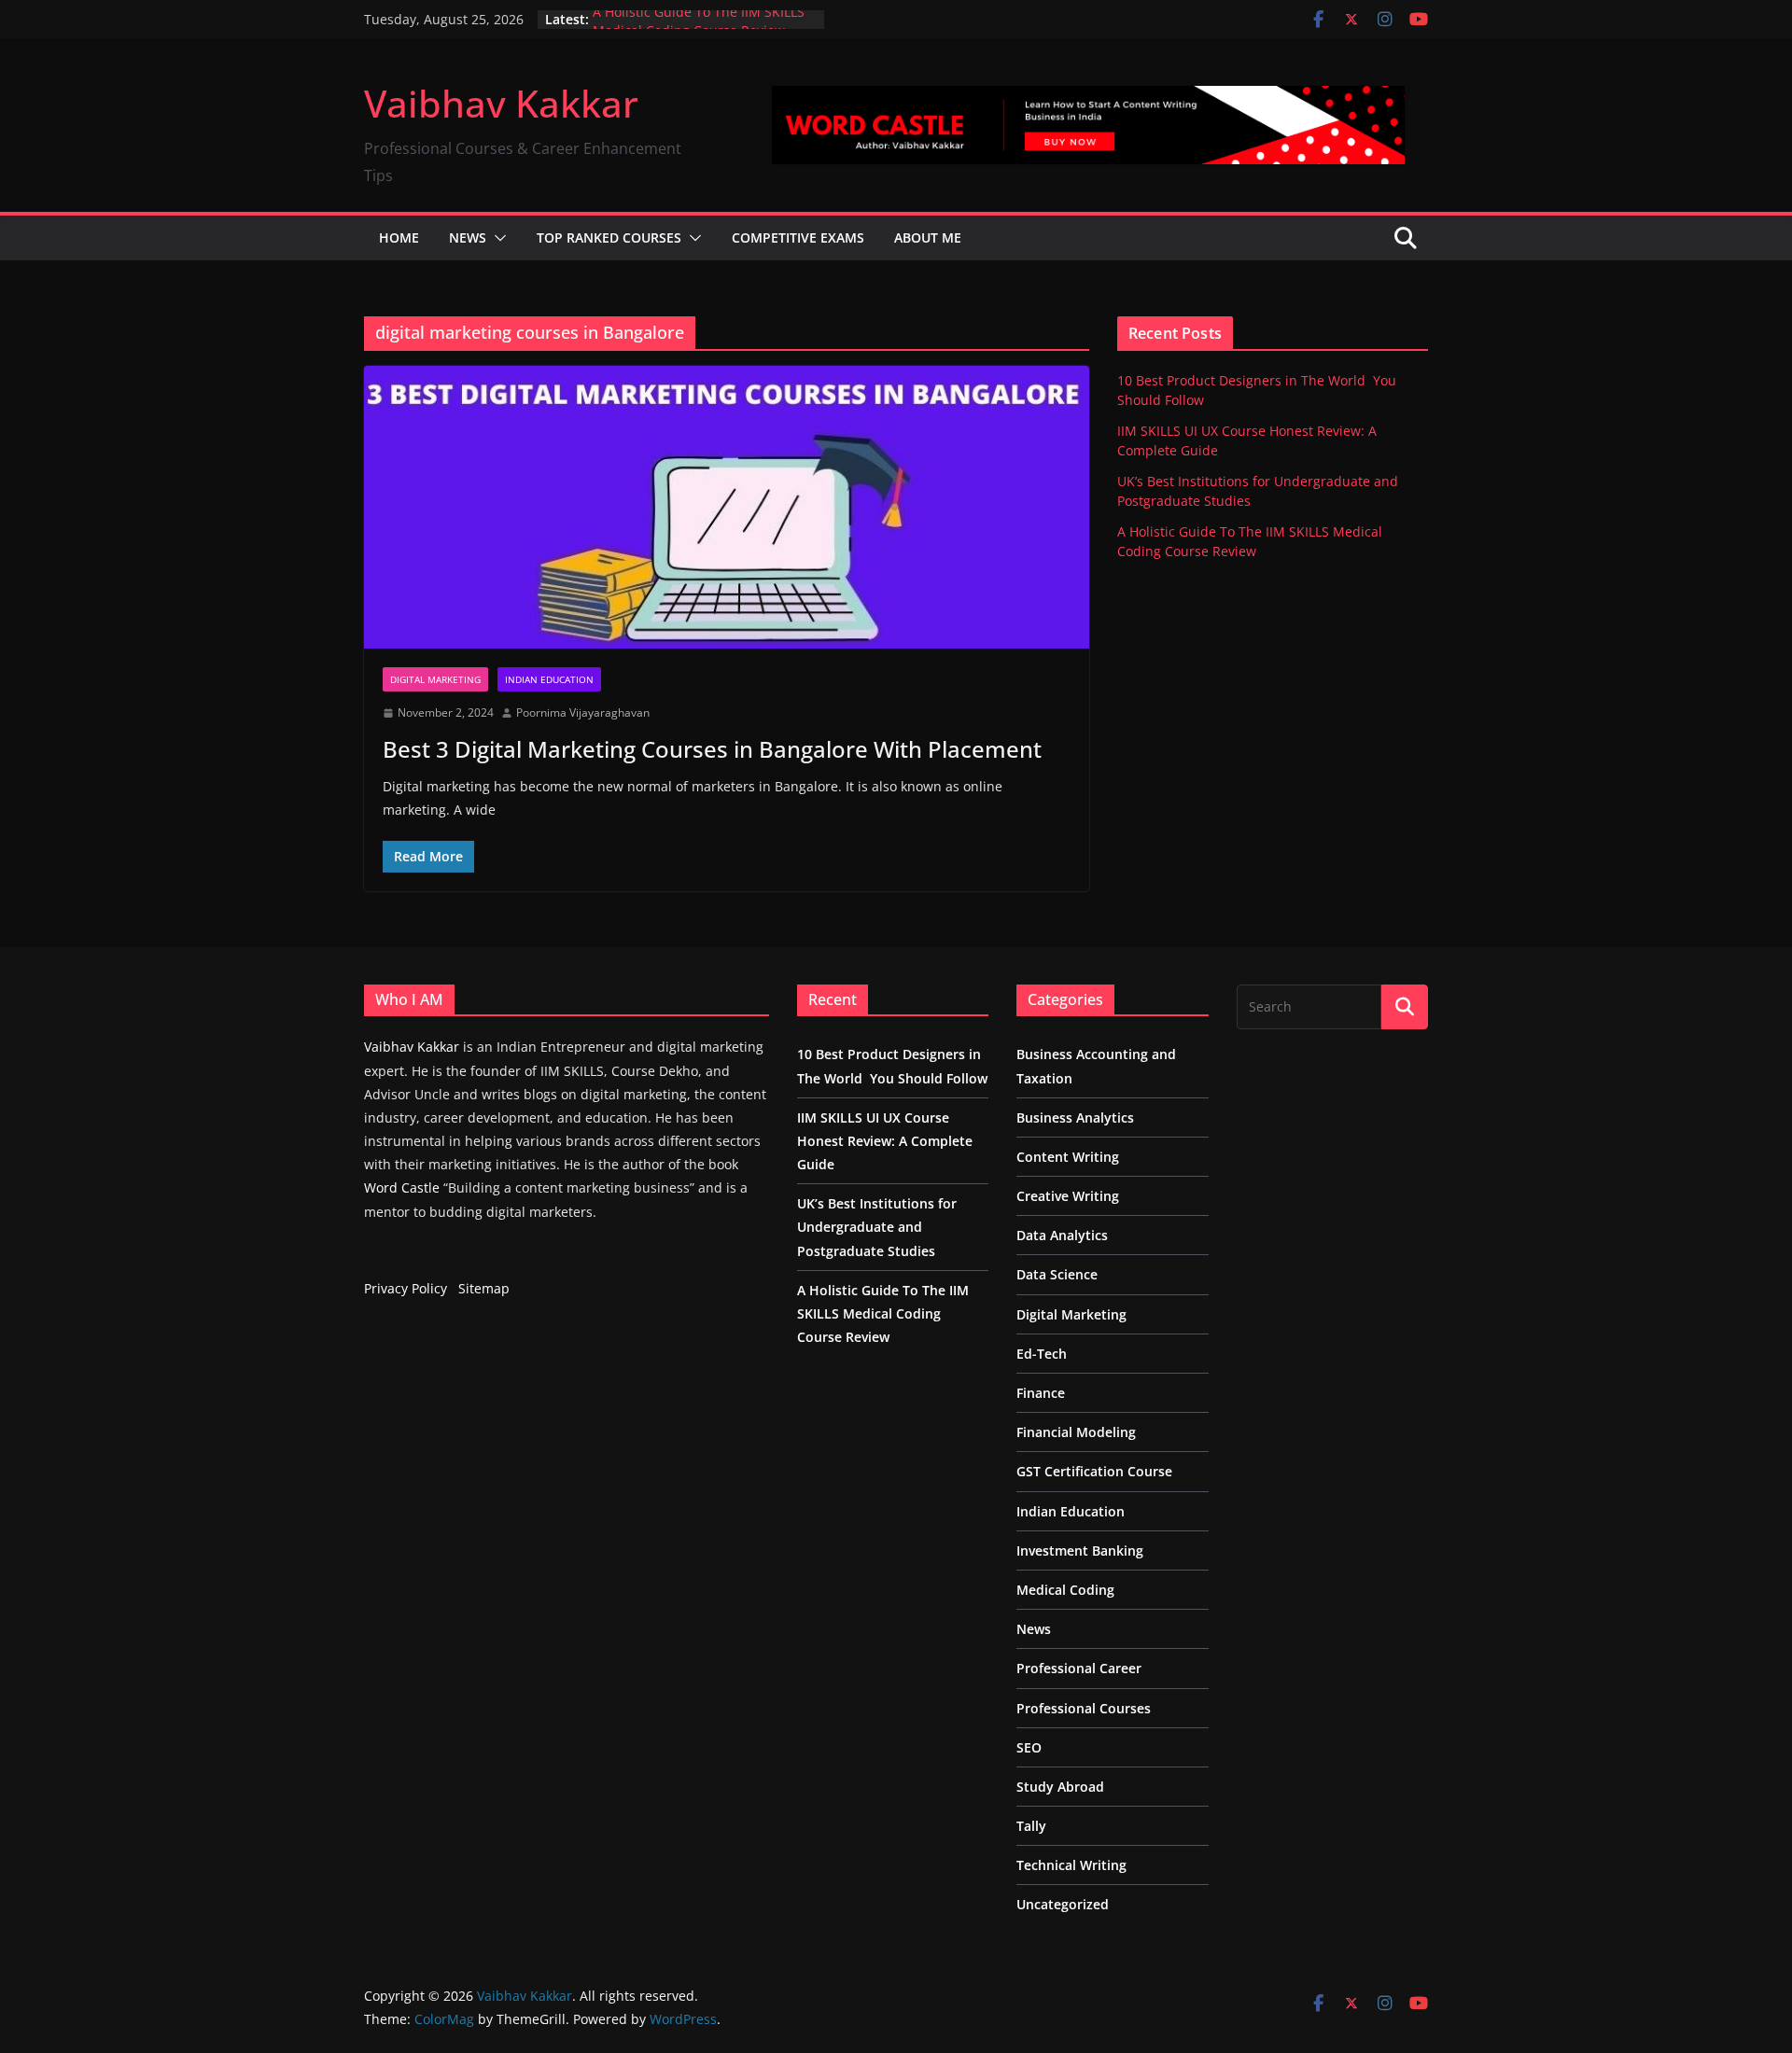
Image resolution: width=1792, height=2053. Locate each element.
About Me (928, 237)
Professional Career (1079, 1668)
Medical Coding (1065, 1590)
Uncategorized (1063, 1904)
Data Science (1057, 1274)
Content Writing (1068, 1157)
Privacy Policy (406, 1288)
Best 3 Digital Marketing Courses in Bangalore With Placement (712, 749)
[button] (497, 238)
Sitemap (484, 1288)
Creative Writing (1068, 1196)
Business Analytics (1075, 1117)
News (468, 237)
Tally (1031, 1826)
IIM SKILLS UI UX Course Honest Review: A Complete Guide (885, 1141)
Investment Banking (1080, 1550)
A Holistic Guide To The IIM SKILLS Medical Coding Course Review (699, 28)
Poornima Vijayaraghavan (583, 712)
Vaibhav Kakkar (501, 103)
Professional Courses (1084, 1708)
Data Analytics (1062, 1235)
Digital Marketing (435, 679)
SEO (1029, 1747)
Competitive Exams (798, 237)
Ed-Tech (1042, 1354)
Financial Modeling (1076, 1432)
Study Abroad (1060, 1787)
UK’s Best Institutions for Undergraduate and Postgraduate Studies (877, 1227)
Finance (1041, 1393)
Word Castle (402, 1187)
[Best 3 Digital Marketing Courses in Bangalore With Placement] (727, 507)
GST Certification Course (1094, 1471)
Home (399, 237)
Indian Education (549, 679)
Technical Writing (1071, 1865)
